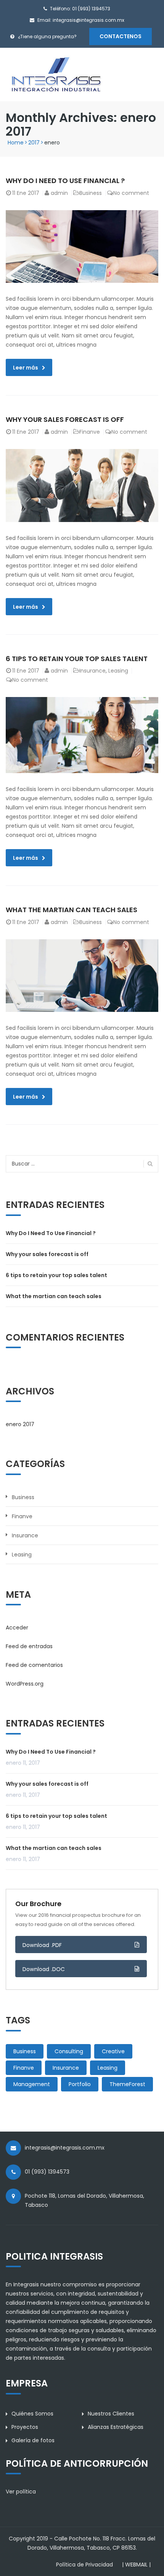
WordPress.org (25, 1684)
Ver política (21, 2492)
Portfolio (80, 2084)
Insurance (92, 671)
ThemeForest (127, 2084)
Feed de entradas (29, 1646)
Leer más (26, 368)
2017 (34, 143)
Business (91, 193)
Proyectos (25, 2427)
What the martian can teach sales (72, 910)
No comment (131, 193)
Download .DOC (44, 1969)
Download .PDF (42, 1945)
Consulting (69, 2051)
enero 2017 (20, 1424)
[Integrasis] (56, 74)
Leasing (118, 671)
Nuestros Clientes (111, 2414)
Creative (113, 2051)
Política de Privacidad (84, 2565)
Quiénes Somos (32, 2414)
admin (59, 193)
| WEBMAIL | (136, 2565)
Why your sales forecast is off (65, 419)
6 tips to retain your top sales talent (77, 659)
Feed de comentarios (34, 1665)
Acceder (17, 1628)
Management (32, 2084)
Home (16, 143)
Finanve (90, 432)
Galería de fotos (33, 2440)
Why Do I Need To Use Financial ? (65, 181)
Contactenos (121, 36)
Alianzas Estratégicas (116, 2427)
